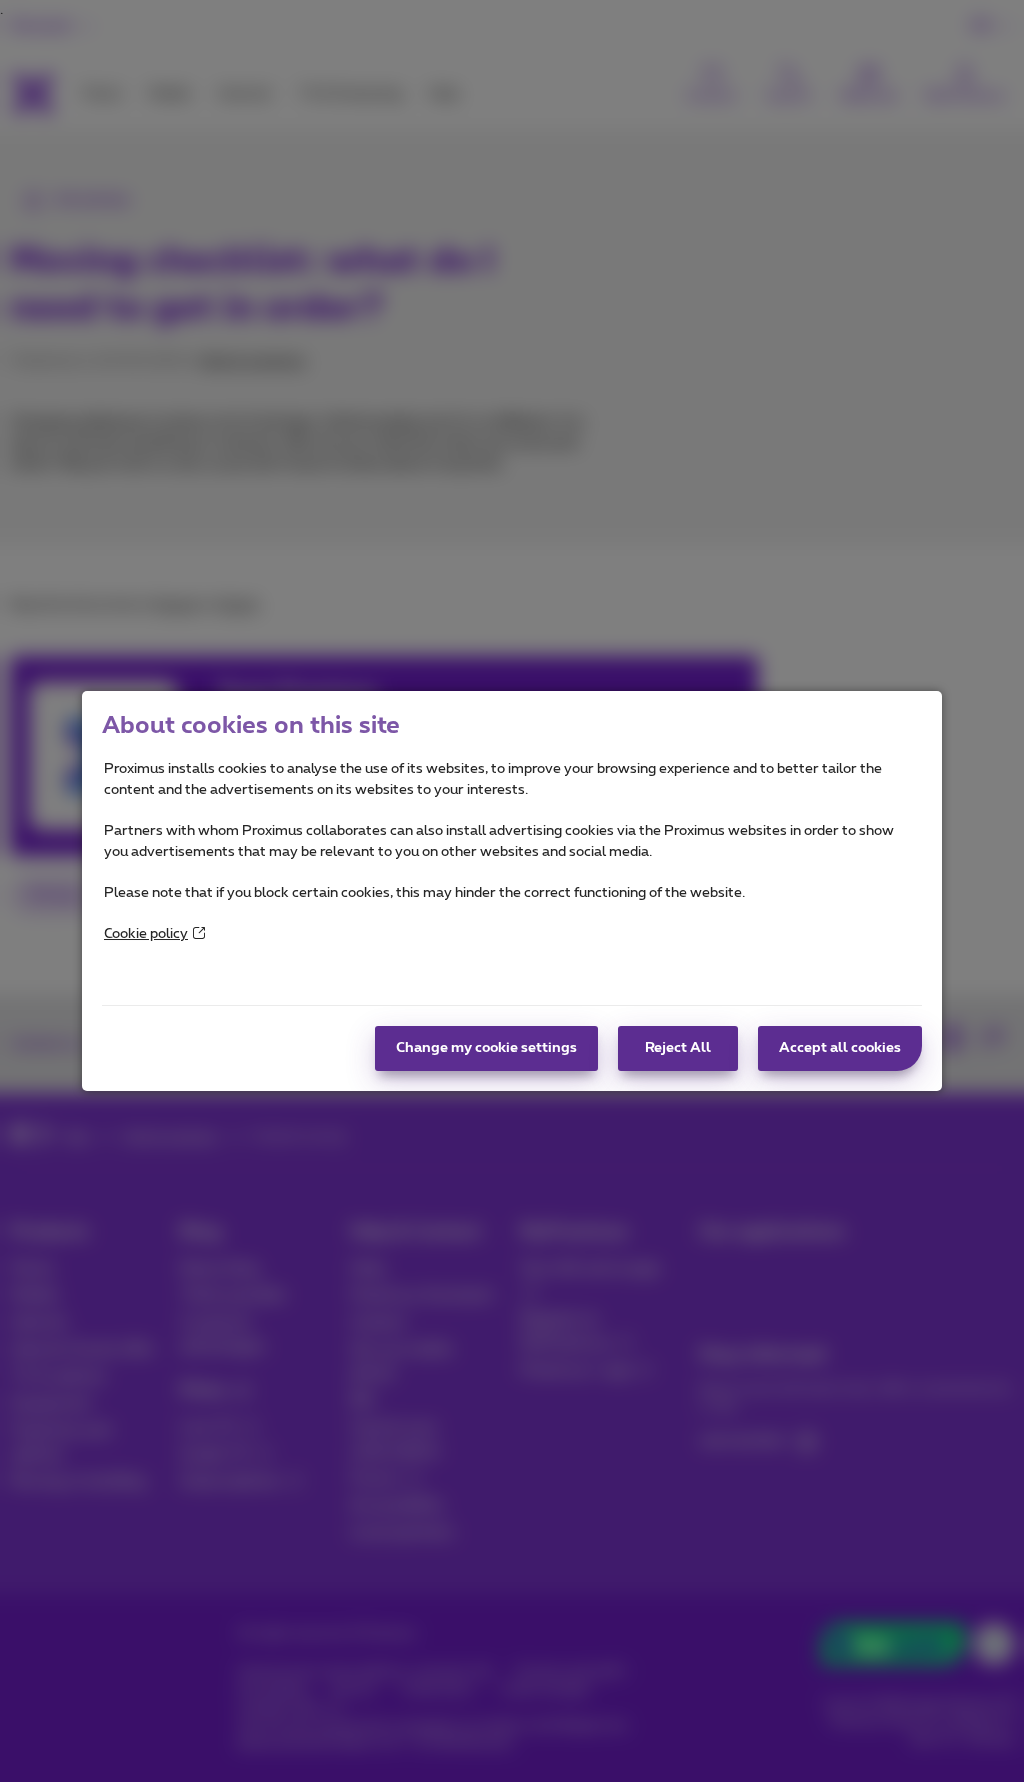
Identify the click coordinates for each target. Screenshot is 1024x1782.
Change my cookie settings (486, 1048)
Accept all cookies (840, 1048)
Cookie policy (146, 934)
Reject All (678, 1048)
